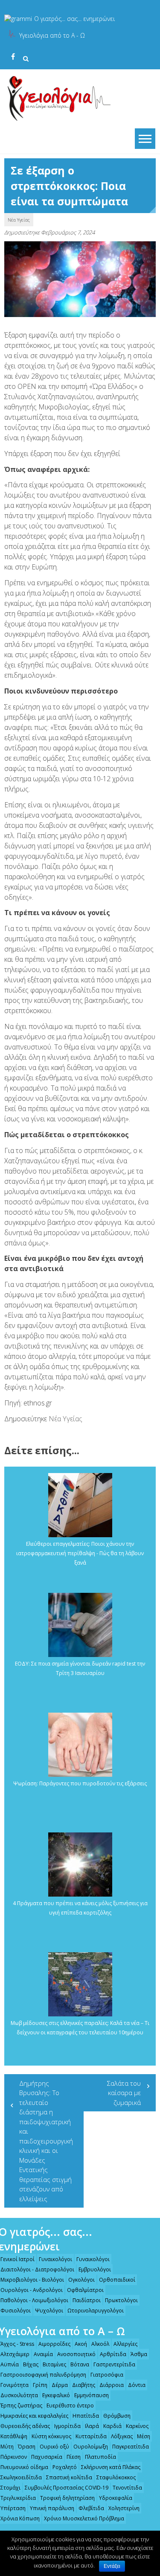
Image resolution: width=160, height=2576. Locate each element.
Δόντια (137, 2385)
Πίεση (74, 2457)
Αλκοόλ (100, 2344)
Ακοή (81, 2344)
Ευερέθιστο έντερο (70, 2406)
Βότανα (80, 2364)
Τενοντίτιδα (127, 2488)
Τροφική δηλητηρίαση (67, 2498)
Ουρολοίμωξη (91, 2447)
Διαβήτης (84, 2385)
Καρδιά (112, 2426)
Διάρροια (112, 2385)
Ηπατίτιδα (86, 2416)
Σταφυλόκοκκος (116, 2477)
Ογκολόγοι (81, 2280)
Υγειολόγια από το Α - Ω (52, 35)
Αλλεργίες (125, 2344)
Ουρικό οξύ (54, 2447)
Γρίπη (40, 2385)
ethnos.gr (38, 1403)
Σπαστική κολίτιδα (69, 2477)
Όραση (27, 2447)
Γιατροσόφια (107, 2375)
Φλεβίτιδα (91, 2508)
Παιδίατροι (87, 2300)
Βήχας (31, 2364)
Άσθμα (139, 2354)
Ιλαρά (92, 2426)
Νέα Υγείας (19, 220)
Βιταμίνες (54, 2364)
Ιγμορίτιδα (67, 2426)
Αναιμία (43, 2354)
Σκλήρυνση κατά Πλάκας (111, 2467)
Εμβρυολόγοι (95, 2269)
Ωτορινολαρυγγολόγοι (96, 2311)
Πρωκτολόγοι (121, 2300)
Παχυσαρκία (47, 2457)
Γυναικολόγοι (55, 2259)
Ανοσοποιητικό (76, 2354)
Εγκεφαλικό (56, 2395)
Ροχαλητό (65, 2467)
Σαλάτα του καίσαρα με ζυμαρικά (124, 2093)
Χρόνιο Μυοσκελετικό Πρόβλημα (84, 2518)
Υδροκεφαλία (116, 2498)
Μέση (144, 2436)
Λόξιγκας (122, 2436)
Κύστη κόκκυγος (51, 2436)
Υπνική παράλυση (52, 2508)
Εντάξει (112, 2566)
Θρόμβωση (117, 2416)
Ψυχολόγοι (49, 2311)
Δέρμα (60, 2385)
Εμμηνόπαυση (92, 2395)
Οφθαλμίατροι (85, 2290)
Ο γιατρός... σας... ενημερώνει (74, 19)
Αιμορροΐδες (54, 2344)
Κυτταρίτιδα (91, 2436)
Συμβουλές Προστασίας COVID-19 (67, 2488)
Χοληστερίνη (124, 2508)
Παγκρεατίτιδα (131, 2447)
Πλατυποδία (100, 2457)
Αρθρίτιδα (113, 2354)
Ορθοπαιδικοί (117, 2280)
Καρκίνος (137, 2426)
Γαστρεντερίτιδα (114, 2364)
